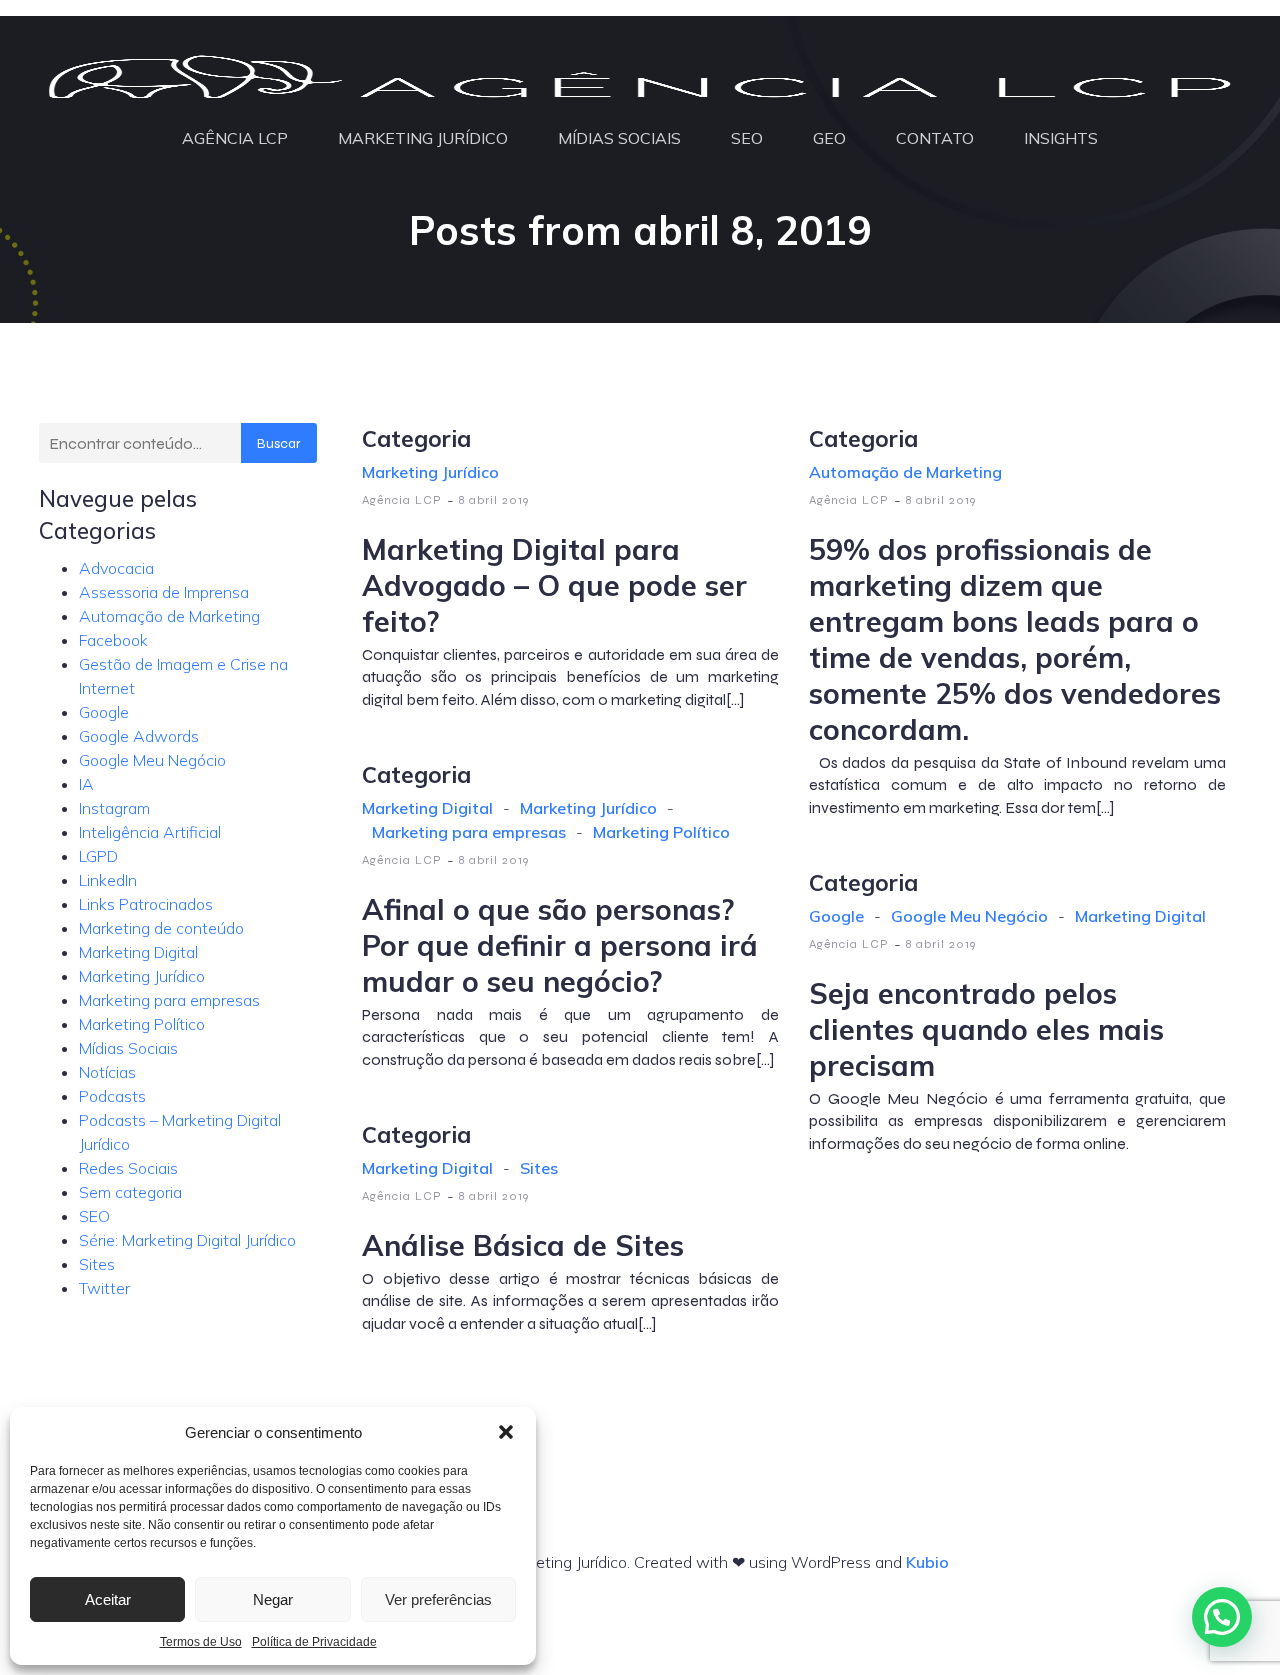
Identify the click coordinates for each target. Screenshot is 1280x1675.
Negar (273, 1599)
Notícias (107, 1072)
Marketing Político (142, 1024)
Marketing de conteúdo (161, 928)
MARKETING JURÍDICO (423, 138)
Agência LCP (402, 500)
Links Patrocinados (146, 904)
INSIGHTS (1061, 138)
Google (104, 712)
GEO (829, 138)
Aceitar (108, 1599)
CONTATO (935, 138)
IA (86, 784)
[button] (506, 1432)
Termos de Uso (201, 1642)
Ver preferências (438, 1599)
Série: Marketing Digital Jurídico (187, 1240)
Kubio (927, 1562)
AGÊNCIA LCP (235, 138)
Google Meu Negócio (152, 760)
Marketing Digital (138, 952)
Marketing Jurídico (142, 976)
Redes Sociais (128, 1168)
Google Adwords (139, 736)
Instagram (114, 808)
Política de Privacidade (314, 1642)
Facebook (113, 640)
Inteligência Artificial (150, 832)
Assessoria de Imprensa (164, 592)
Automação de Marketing (169, 616)
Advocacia (116, 568)
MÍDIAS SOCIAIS (619, 138)
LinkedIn (108, 880)
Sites (97, 1264)
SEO (747, 138)
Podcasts (112, 1096)
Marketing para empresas (169, 1000)
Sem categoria (130, 1192)
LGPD (98, 856)
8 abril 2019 (494, 500)
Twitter (104, 1288)
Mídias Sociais (128, 1048)
